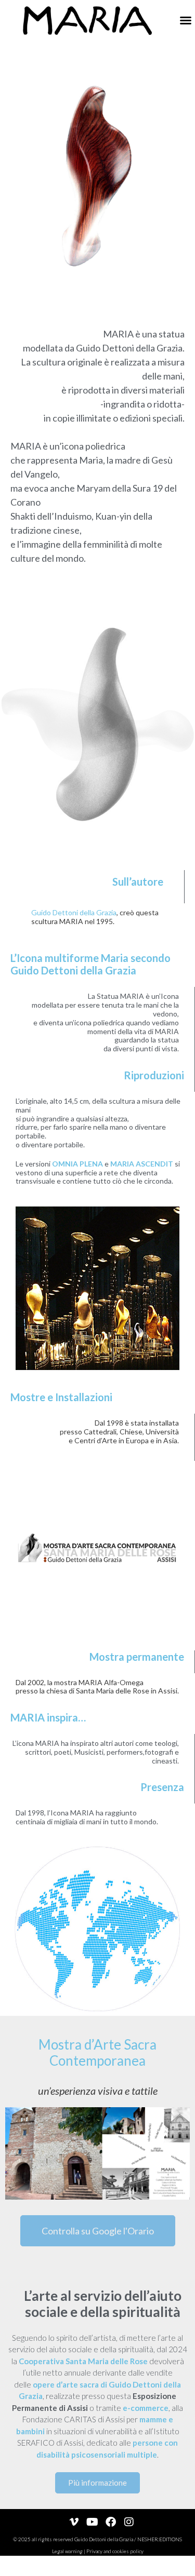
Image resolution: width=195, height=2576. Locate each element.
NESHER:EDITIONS (160, 2539)
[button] (186, 20)
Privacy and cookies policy (115, 2551)
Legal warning (67, 2551)
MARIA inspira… (48, 1717)
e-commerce (146, 2408)
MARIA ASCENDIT (142, 1164)
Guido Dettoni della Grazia (74, 912)
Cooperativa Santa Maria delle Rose (83, 2361)
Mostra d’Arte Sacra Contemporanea (97, 2052)
